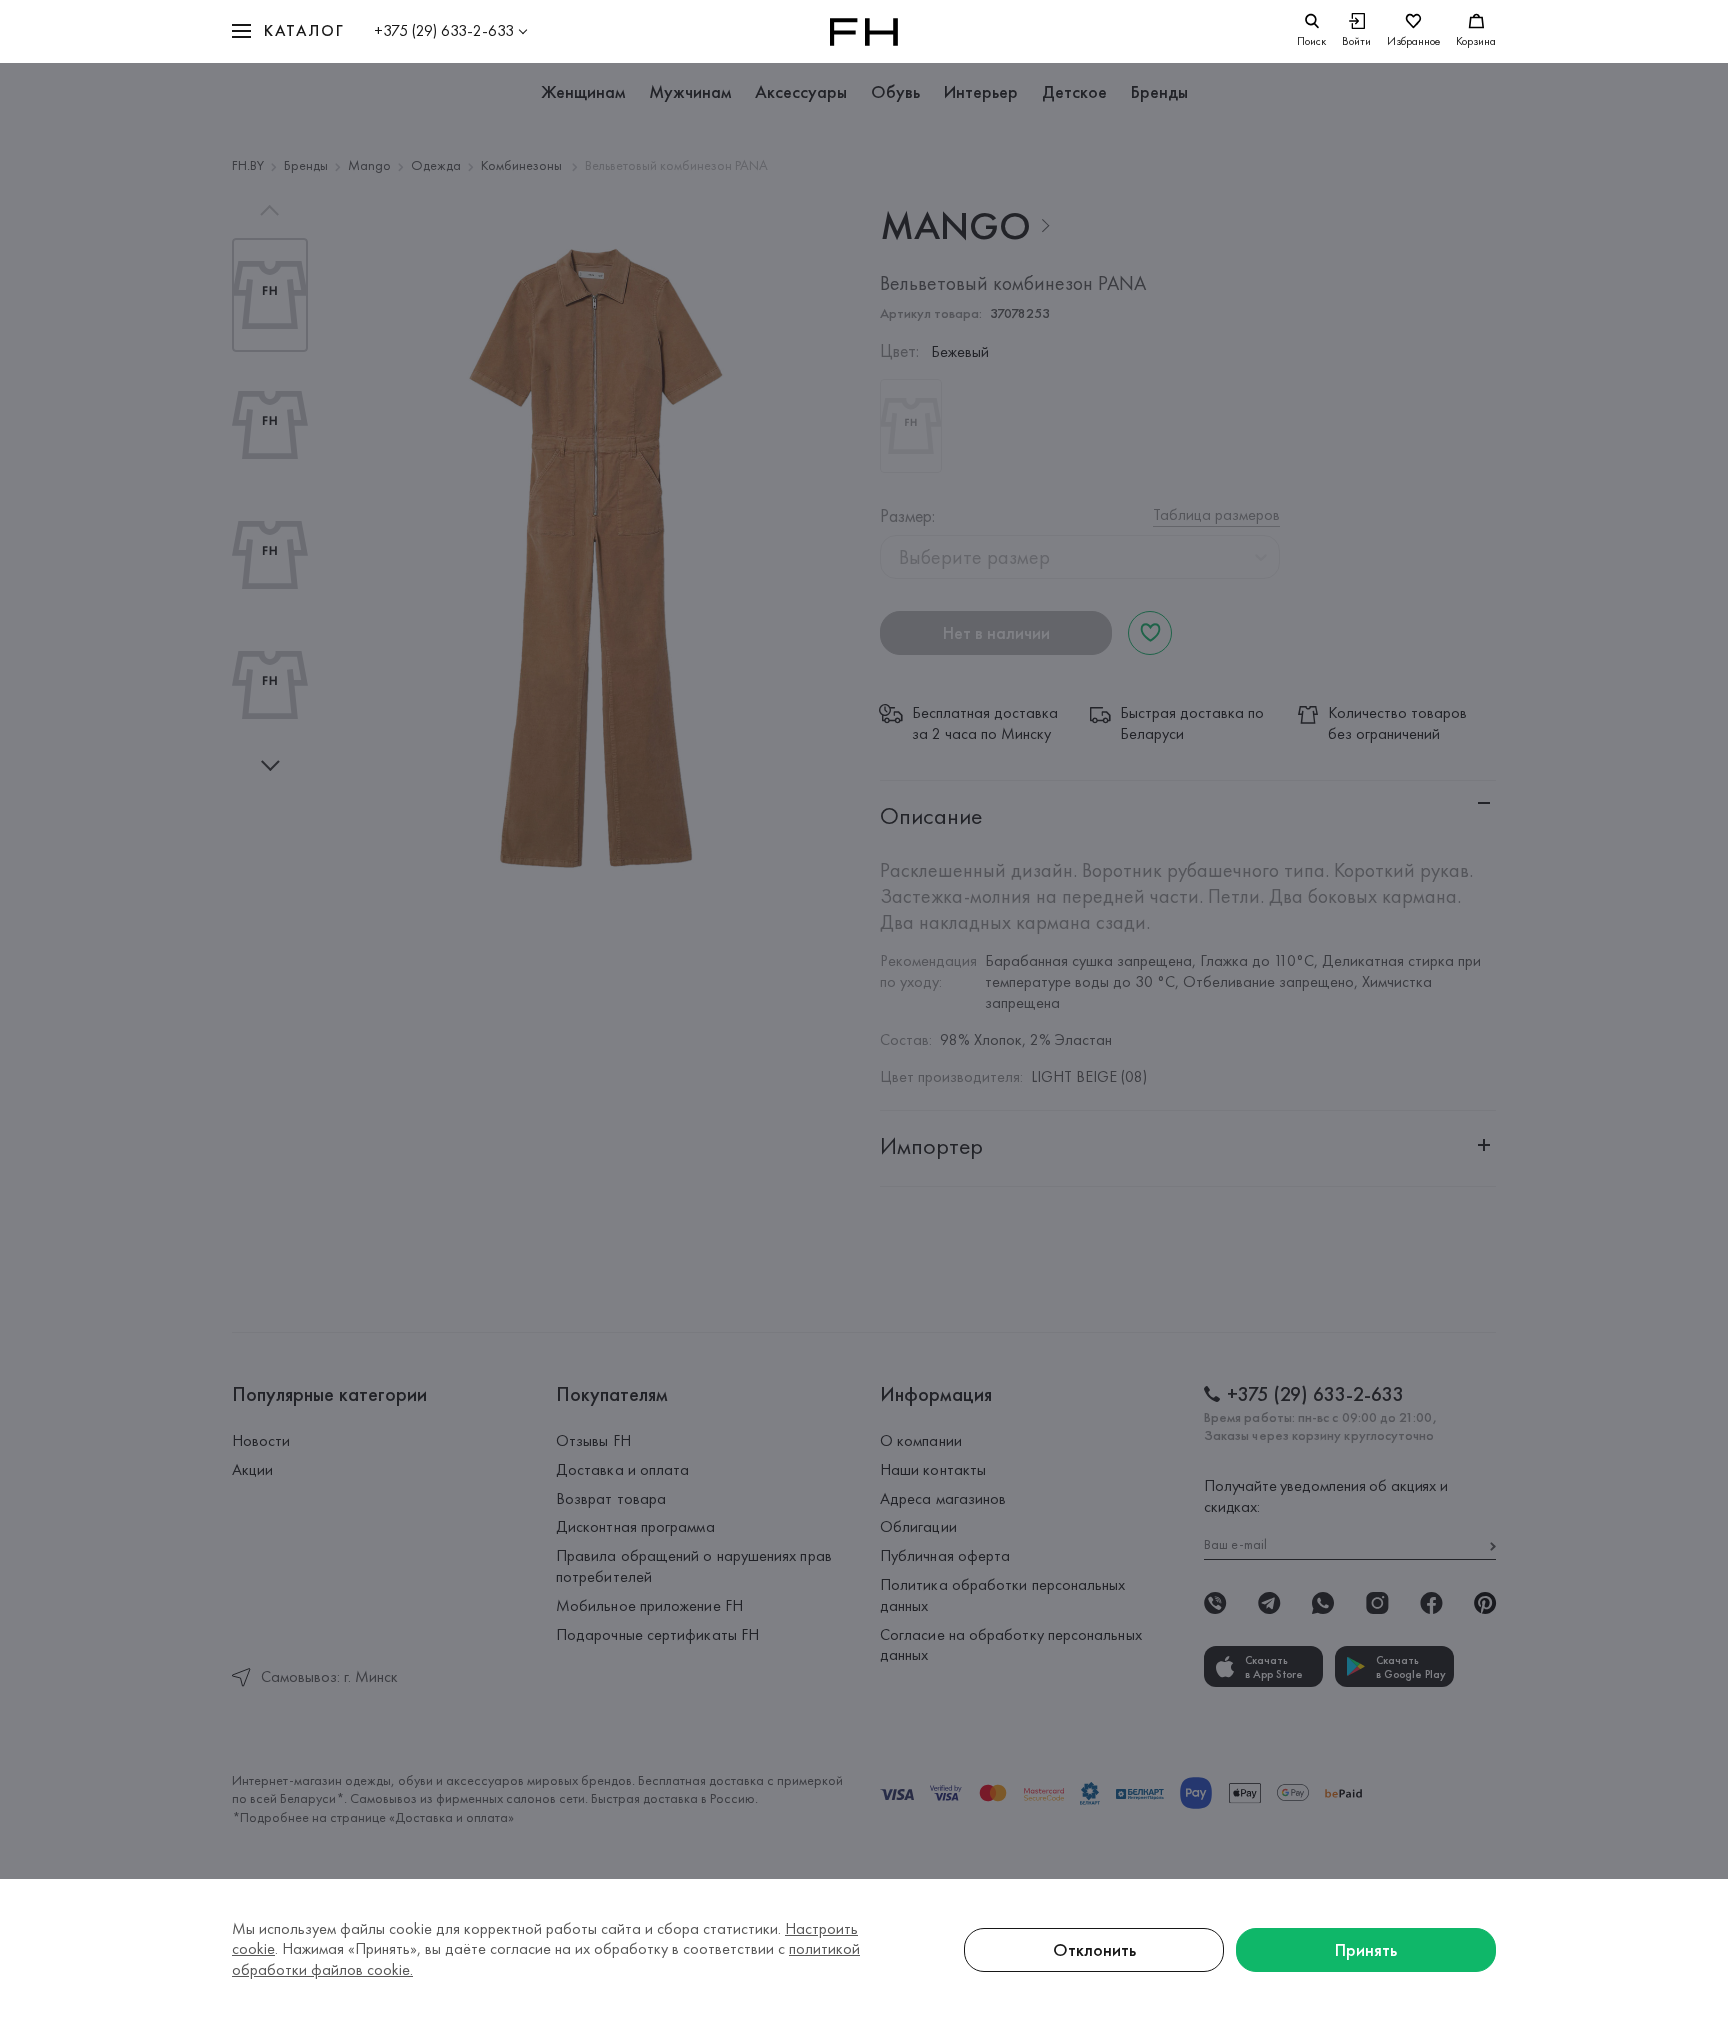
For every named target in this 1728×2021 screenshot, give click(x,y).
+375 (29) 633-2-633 (444, 30)
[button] (288, 31)
